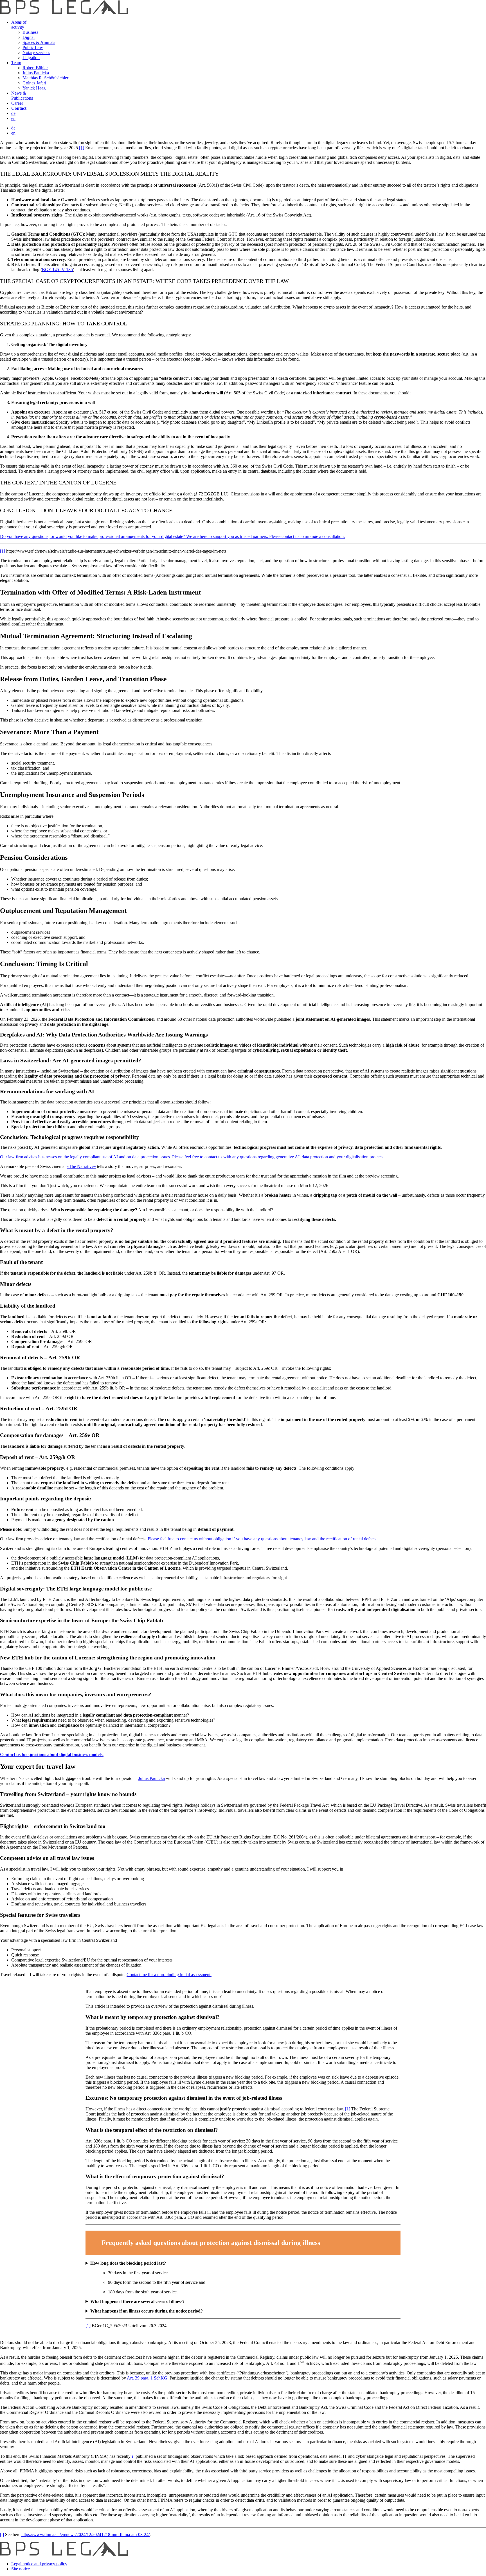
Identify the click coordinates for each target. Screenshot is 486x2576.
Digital (29, 37)
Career (17, 103)
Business (30, 32)
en (13, 118)
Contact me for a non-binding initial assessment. (169, 1975)
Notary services (36, 52)
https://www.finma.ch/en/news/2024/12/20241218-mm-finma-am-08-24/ (85, 2534)
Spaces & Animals (39, 42)
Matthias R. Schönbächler (45, 78)
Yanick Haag (34, 88)
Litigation (31, 58)
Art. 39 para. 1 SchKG (147, 2378)
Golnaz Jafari (34, 83)
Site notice (21, 2569)
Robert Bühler (35, 68)
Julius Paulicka (36, 73)
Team (16, 63)
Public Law (33, 47)
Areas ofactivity (19, 25)
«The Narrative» (81, 1166)
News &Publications (22, 96)
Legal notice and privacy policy (39, 2564)
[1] (82, 148)
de (13, 113)
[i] (132, 2456)
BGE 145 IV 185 (57, 270)
